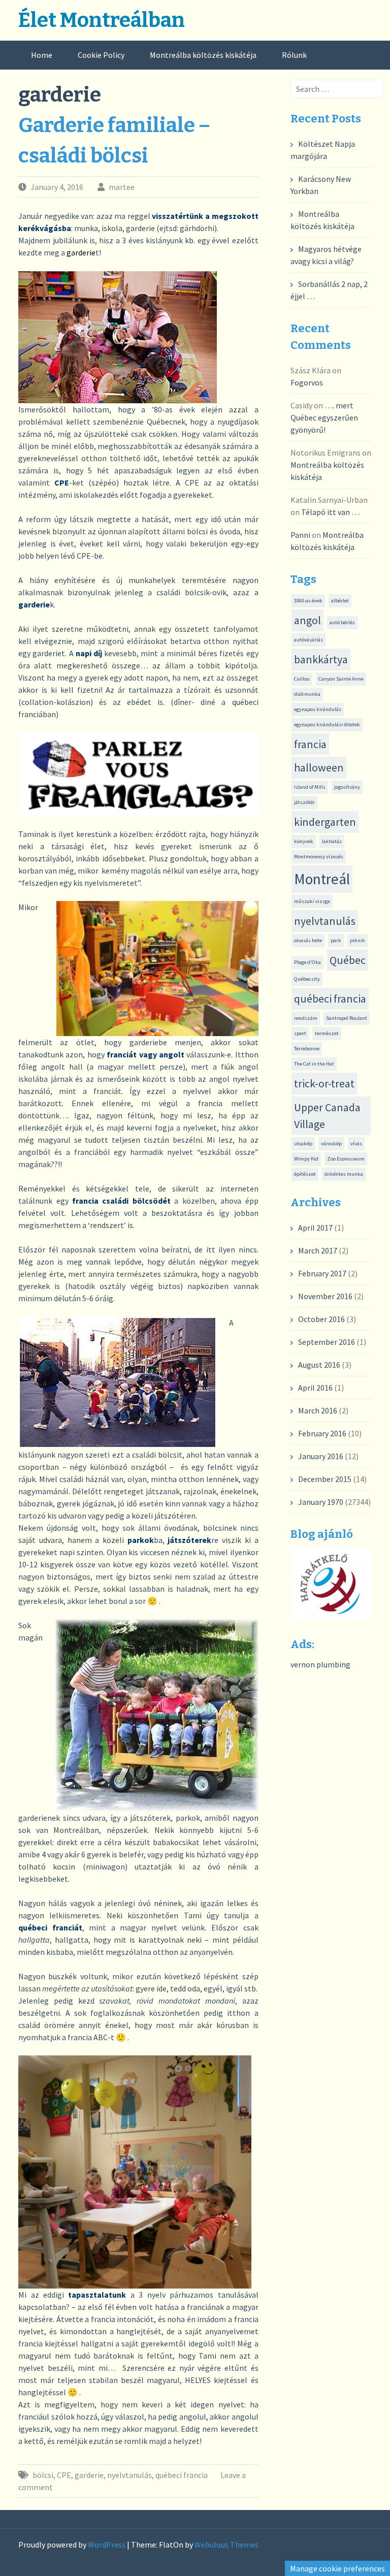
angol (307, 620)
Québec (348, 960)
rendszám (306, 1018)
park (336, 940)
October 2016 (321, 1319)
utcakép (303, 1144)
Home (42, 55)
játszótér (304, 802)
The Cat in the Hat (314, 1064)
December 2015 (325, 1479)
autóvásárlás (308, 640)
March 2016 (318, 1410)
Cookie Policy (101, 55)
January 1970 (321, 1502)
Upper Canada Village (327, 1116)
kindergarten (325, 822)
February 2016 (322, 1433)
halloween (319, 767)
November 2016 (325, 1296)
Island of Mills (310, 787)
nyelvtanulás (129, 2475)
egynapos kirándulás (318, 709)
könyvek (304, 841)
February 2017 (322, 1273)
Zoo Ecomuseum (346, 1159)
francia (310, 744)
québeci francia (182, 2475)
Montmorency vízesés (319, 857)
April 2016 (315, 1388)
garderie (89, 2475)
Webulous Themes (226, 2545)
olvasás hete (308, 940)
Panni (300, 535)
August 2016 (319, 1365)
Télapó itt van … (330, 512)
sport (300, 1033)
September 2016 (327, 1342)
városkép (331, 1144)
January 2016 (321, 1456)
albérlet (340, 601)
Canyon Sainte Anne (341, 679)
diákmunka (307, 694)
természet (327, 1033)
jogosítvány (347, 787)
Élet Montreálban (102, 20)
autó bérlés (342, 622)
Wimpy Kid (306, 1159)
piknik (357, 940)
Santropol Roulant (347, 1018)
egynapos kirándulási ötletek (327, 724)
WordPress (107, 2545)
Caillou (302, 679)
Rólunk (294, 55)
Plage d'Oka (307, 962)
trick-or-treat (324, 1083)
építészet (305, 1174)
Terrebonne (307, 1049)
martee (122, 187)
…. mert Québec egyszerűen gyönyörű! (324, 417)
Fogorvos (307, 382)
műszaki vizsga (312, 901)
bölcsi (43, 2475)
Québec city (307, 979)
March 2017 (318, 1250)
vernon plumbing (320, 1664)
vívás (356, 1144)
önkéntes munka (344, 1174)
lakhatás (332, 841)
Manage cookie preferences (337, 2568)
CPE (64, 2475)
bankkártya (321, 659)
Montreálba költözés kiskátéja (203, 55)
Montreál (322, 879)
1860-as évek (308, 601)
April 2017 (315, 1228)
